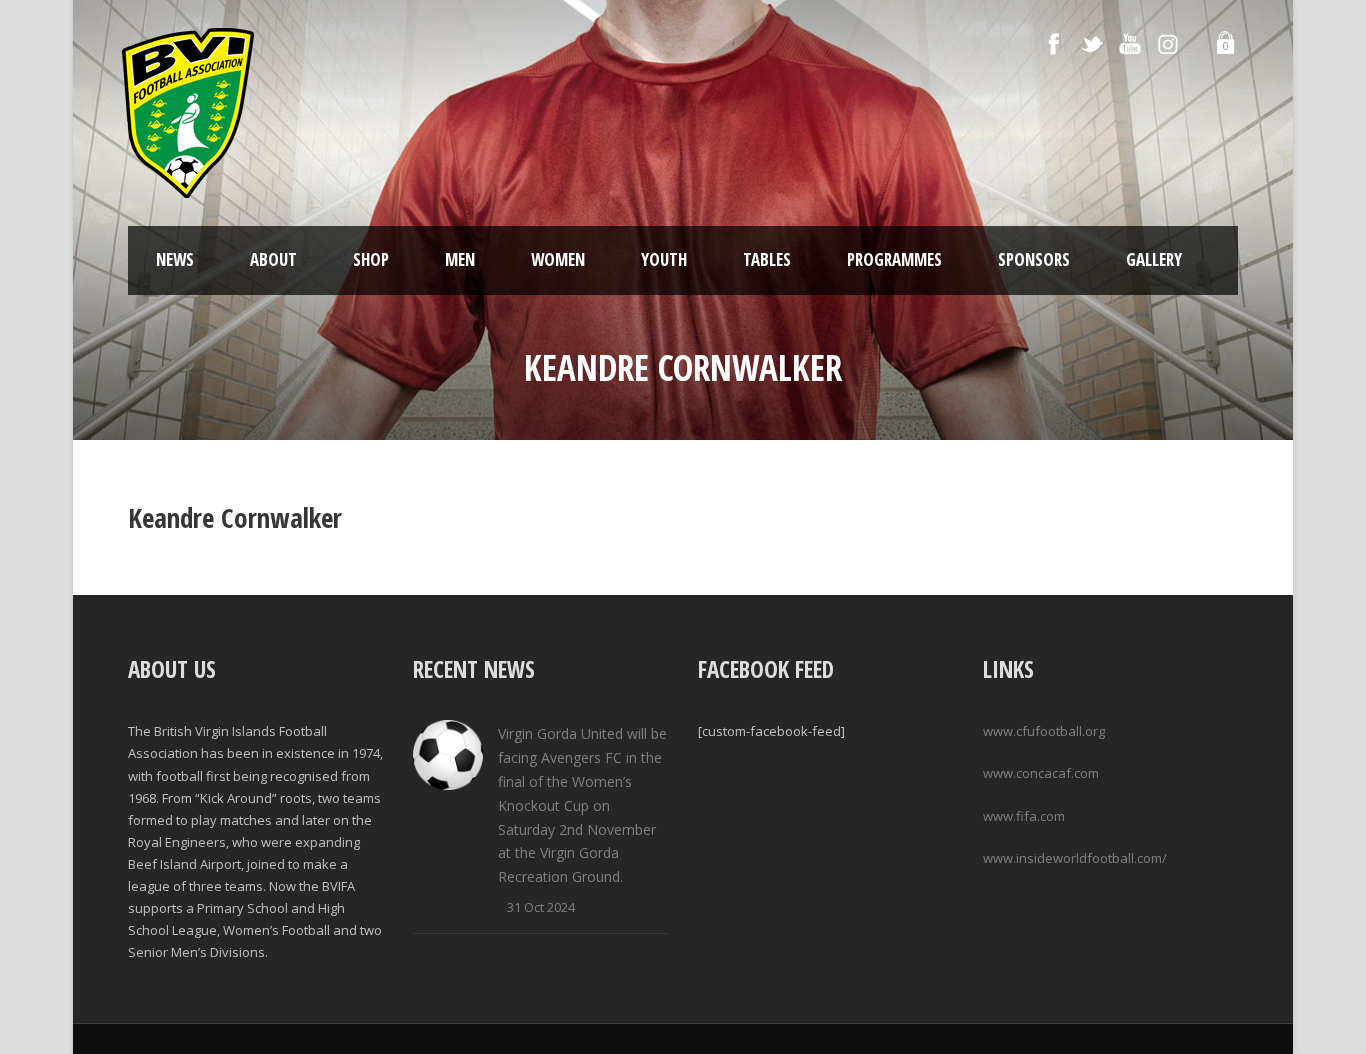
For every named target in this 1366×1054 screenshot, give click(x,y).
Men (460, 259)
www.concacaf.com (1041, 773)
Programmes (894, 259)
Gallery (1154, 259)
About (273, 259)
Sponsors (1034, 259)
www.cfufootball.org (1044, 731)
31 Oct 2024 (541, 907)
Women (558, 259)
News (175, 259)
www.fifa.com (1024, 816)
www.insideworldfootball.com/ (1075, 858)
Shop (371, 259)
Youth (664, 259)
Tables (767, 259)
